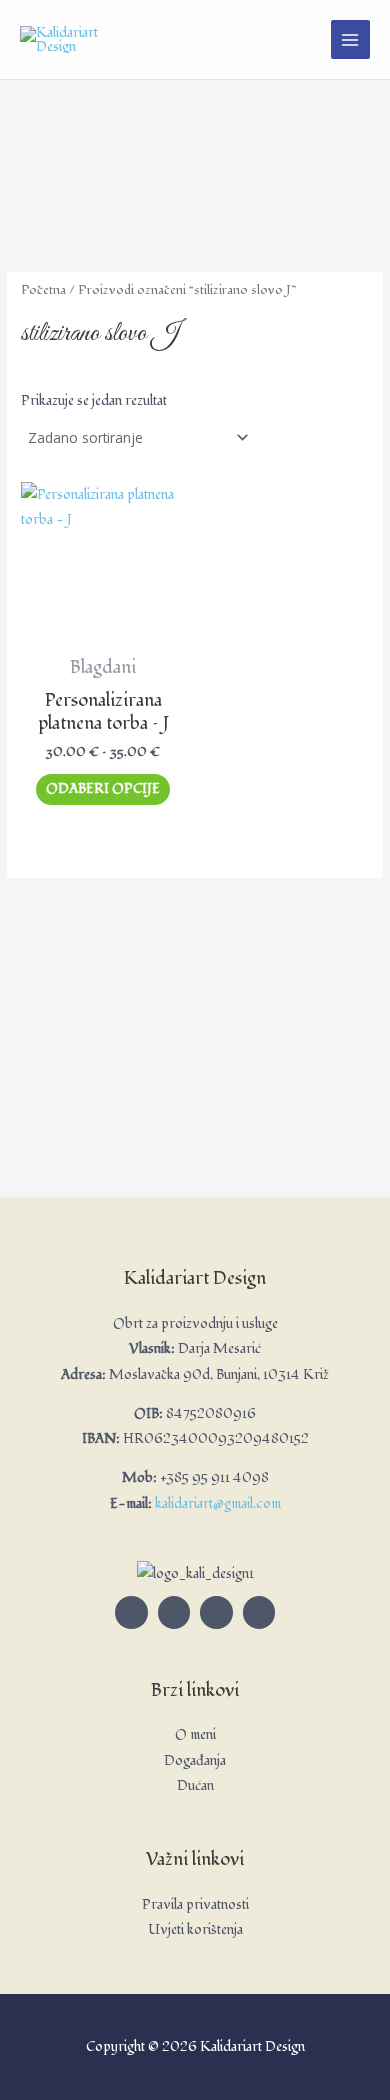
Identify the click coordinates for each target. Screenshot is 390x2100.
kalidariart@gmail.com (218, 1503)
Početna (43, 290)
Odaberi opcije (103, 788)
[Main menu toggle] (350, 39)
